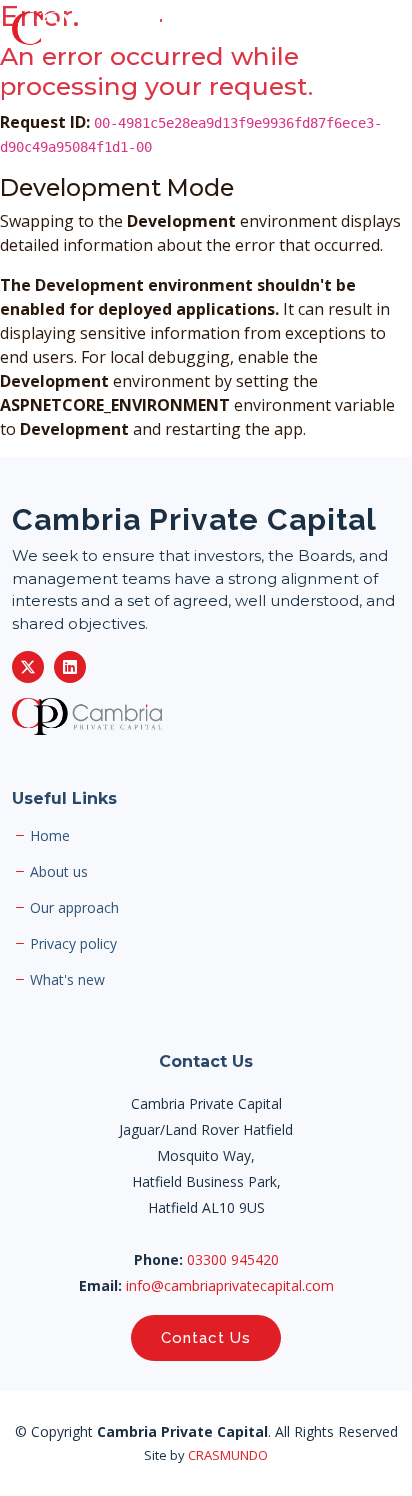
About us (59, 872)
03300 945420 (233, 1259)
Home (50, 836)
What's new (67, 980)
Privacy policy (73, 944)
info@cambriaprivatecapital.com (230, 1285)
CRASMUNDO (228, 1455)
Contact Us (206, 1338)
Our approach (74, 908)
